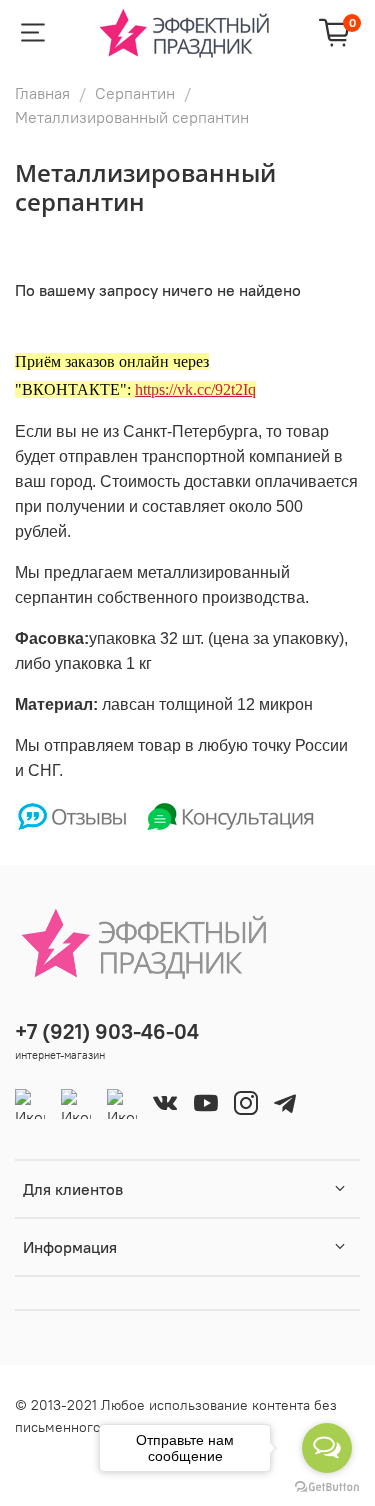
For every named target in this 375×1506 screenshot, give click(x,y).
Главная (42, 93)
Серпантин (135, 93)
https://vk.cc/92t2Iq (195, 389)
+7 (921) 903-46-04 (107, 1031)
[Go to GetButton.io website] (327, 1486)
